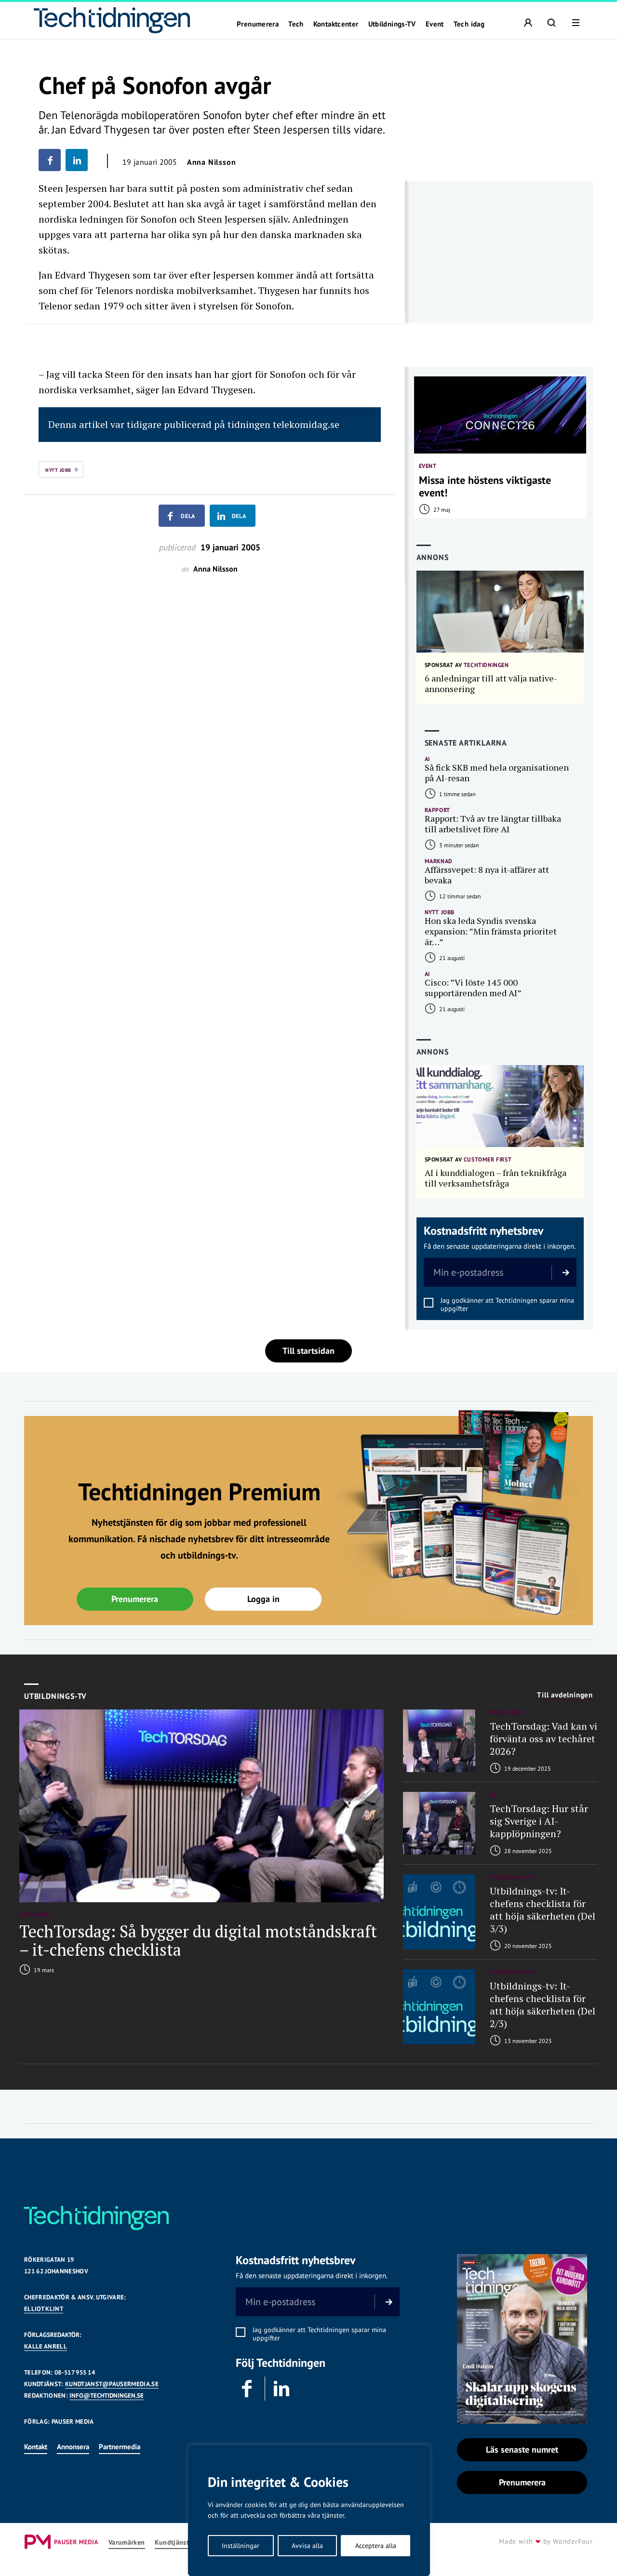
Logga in (263, 1599)
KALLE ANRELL (46, 2346)
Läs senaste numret (522, 2449)
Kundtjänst (172, 2543)
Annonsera (73, 2447)
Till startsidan (308, 1351)
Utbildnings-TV (392, 24)
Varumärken (127, 2543)
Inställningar (241, 2546)
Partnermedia (120, 2447)
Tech (296, 24)
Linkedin (282, 2389)
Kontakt (36, 2447)
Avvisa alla (307, 2546)
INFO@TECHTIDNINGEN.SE (107, 2396)
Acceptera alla (376, 2546)
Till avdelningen (565, 1695)
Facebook (248, 2389)
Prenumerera (258, 24)
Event (435, 24)
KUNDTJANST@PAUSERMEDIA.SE (112, 2384)
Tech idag (469, 24)
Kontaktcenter (336, 24)
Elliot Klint (44, 2309)
